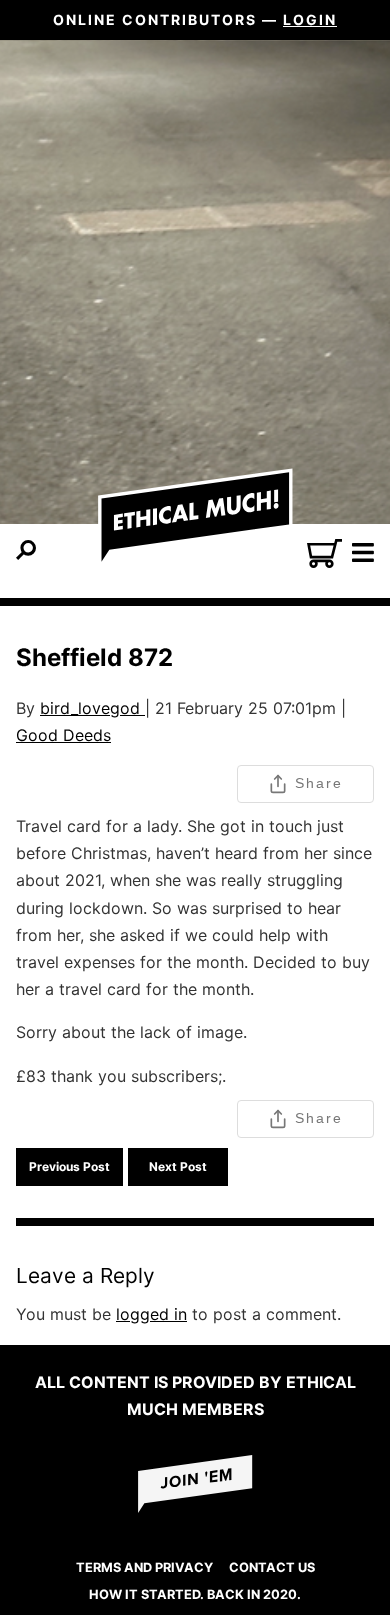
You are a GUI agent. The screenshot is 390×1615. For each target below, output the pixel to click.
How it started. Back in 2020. (195, 1594)
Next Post (178, 1166)
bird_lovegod (92, 708)
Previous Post (69, 1166)
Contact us (272, 1567)
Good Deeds (63, 735)
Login (310, 19)
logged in (151, 1314)
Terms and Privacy (144, 1567)
